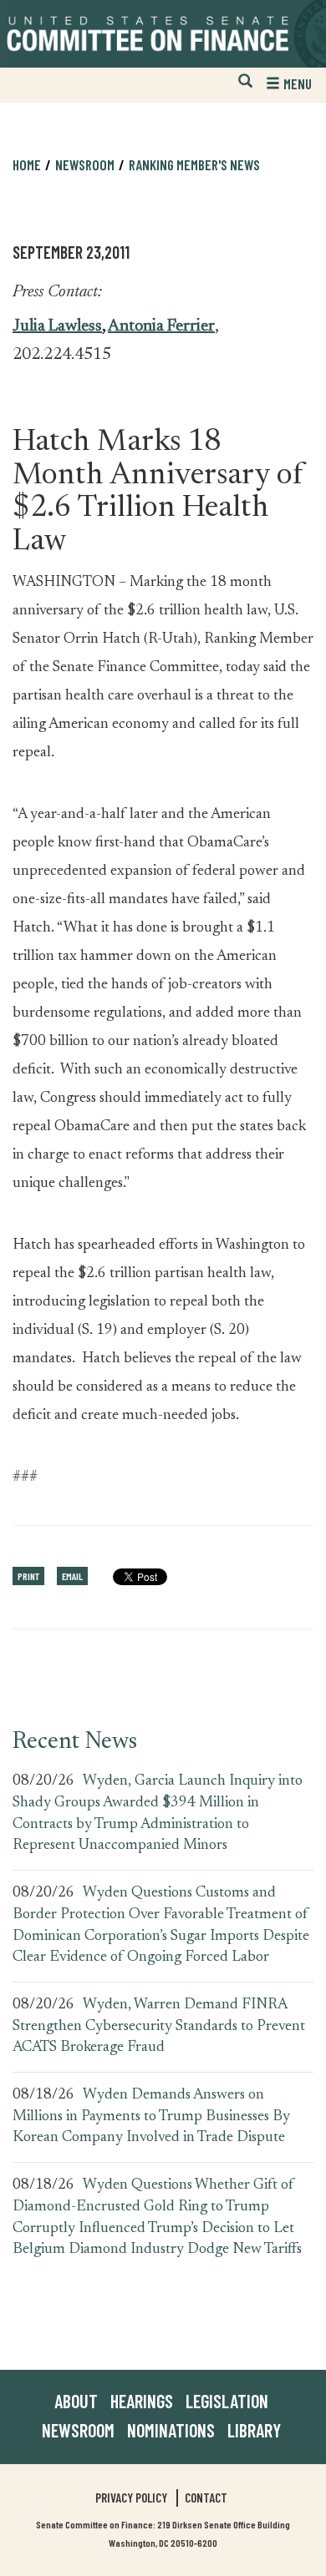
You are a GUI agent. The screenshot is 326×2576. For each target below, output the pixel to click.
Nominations (171, 2430)
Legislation (227, 2401)
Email (72, 1576)
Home (27, 164)
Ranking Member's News (194, 164)
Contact (206, 2498)
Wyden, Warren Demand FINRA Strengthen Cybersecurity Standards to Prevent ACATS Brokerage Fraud (159, 2026)
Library (254, 2430)
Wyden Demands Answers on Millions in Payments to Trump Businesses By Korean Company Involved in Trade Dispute (151, 2116)
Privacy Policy (131, 2498)
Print (28, 1576)
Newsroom (78, 2430)
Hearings (142, 2401)
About (76, 2401)
